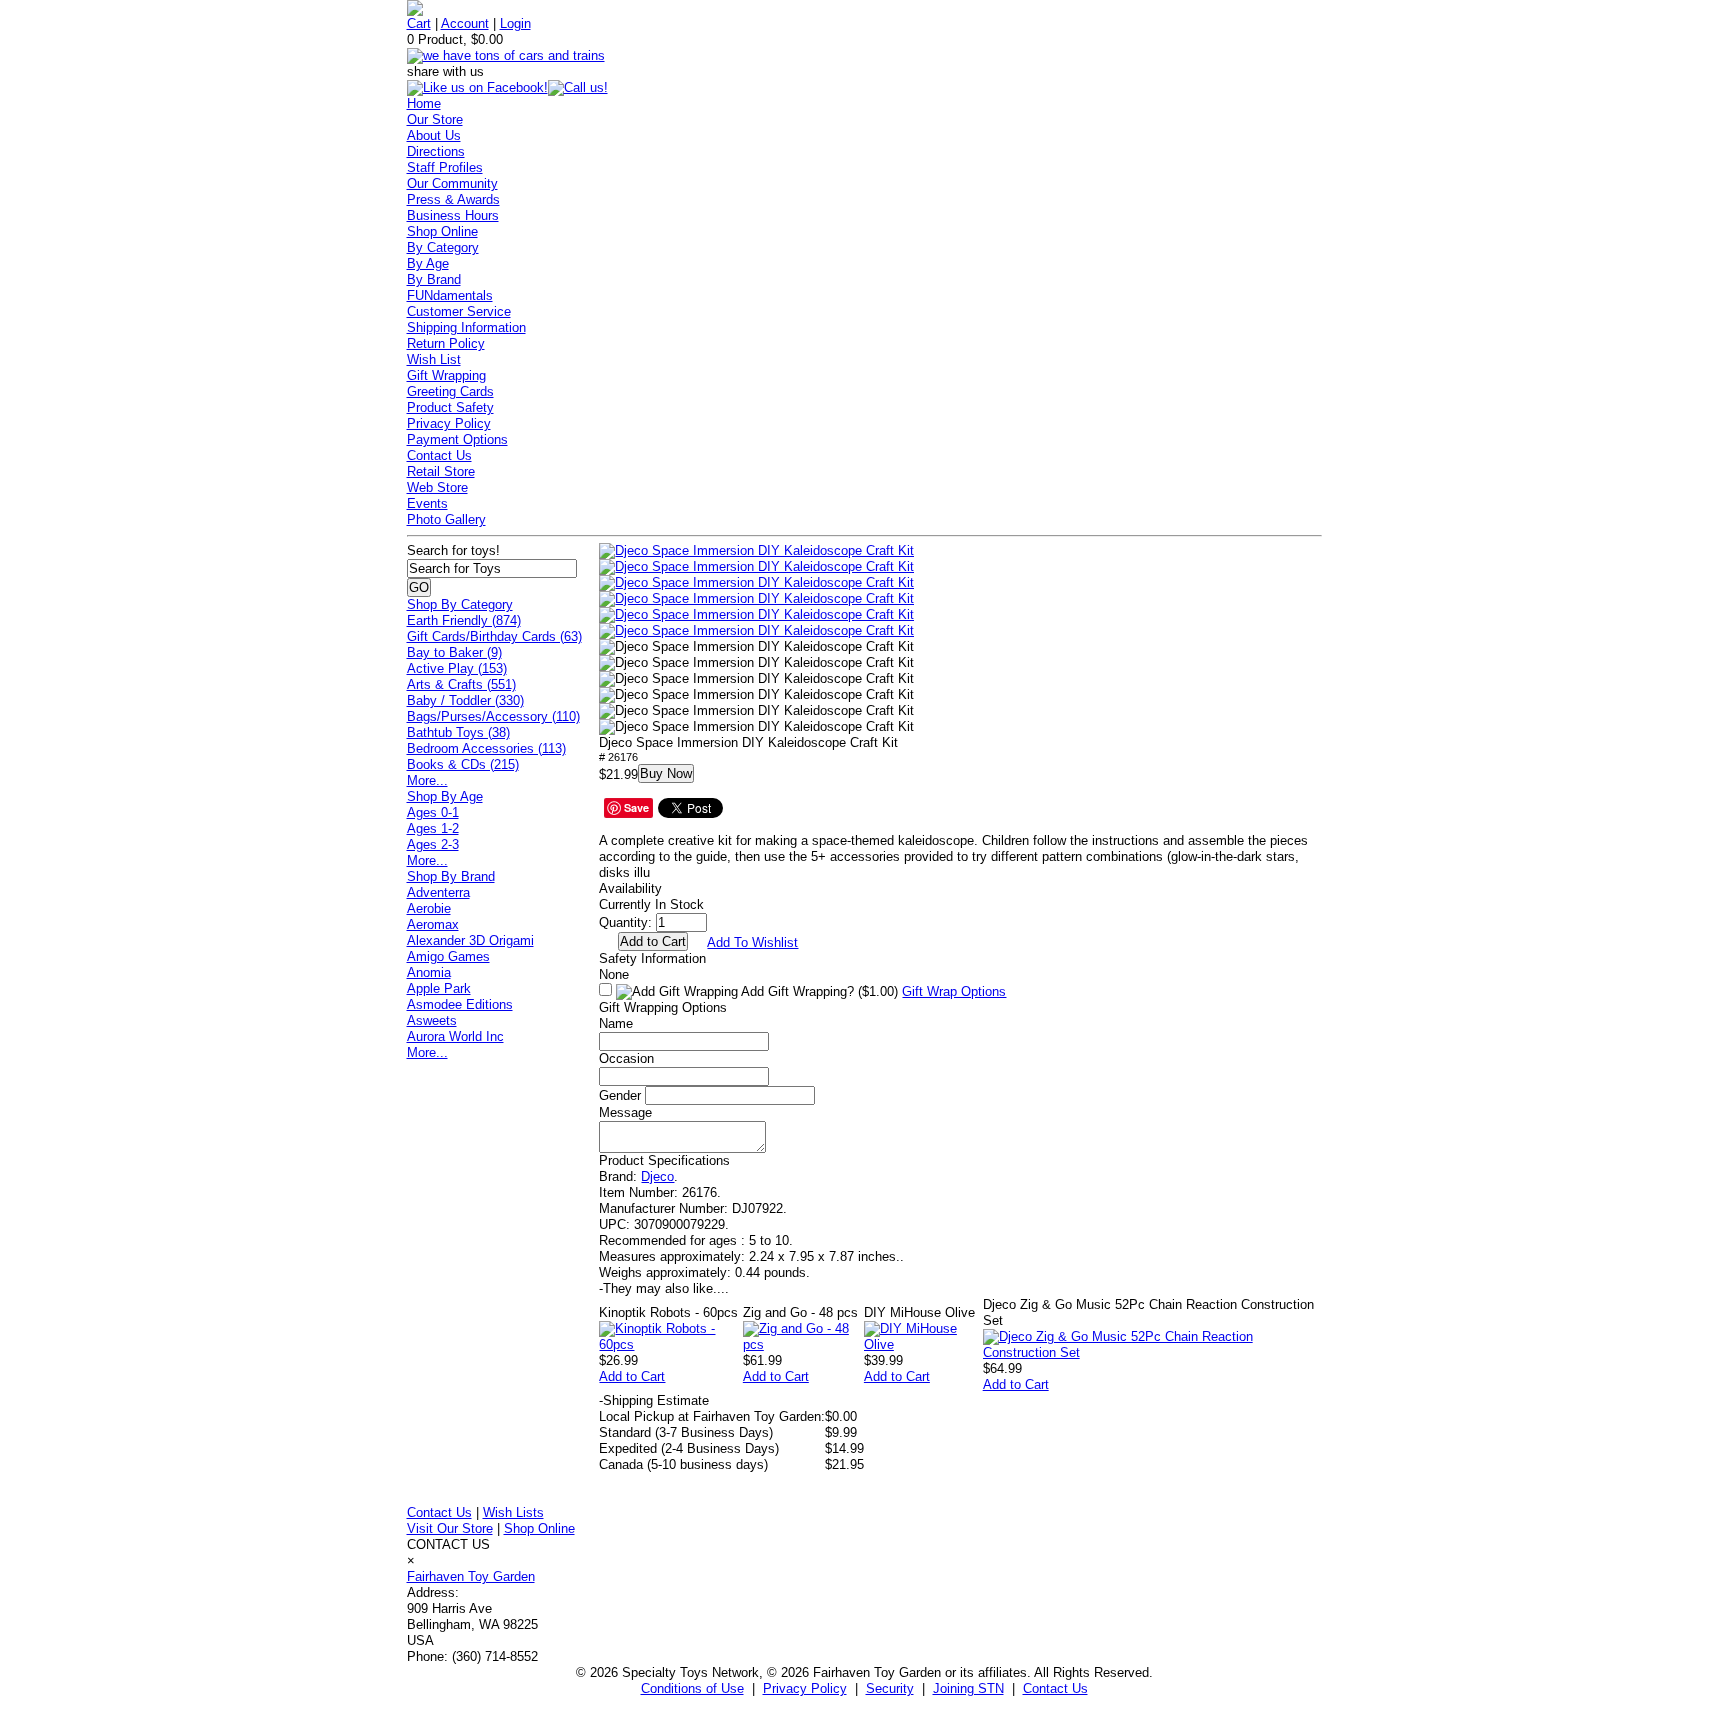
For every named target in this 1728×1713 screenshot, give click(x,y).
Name (616, 1023)
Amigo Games (448, 956)
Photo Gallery (446, 519)
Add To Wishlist (752, 942)
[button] (756, 551)
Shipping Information (466, 327)
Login (515, 23)
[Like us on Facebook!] (477, 87)
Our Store (435, 119)
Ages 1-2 (433, 828)
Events (427, 503)
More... (427, 780)
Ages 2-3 (433, 844)
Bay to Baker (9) (454, 652)
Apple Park (439, 988)
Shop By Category (460, 604)
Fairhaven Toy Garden (471, 1576)
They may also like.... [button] (664, 1288)
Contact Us (439, 455)
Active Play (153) (457, 668)
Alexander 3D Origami (470, 940)
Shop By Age (445, 796)
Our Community (452, 183)
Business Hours (453, 215)
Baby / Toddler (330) (465, 700)
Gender (620, 1095)
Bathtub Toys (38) (458, 732)
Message (625, 1112)
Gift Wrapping (446, 375)
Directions (436, 151)
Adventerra (438, 892)
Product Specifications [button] (664, 1160)
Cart (419, 23)
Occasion (626, 1058)
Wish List (434, 359)
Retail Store (441, 471)
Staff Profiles (445, 167)
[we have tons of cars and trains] (506, 55)
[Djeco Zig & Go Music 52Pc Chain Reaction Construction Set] (1152, 1352)
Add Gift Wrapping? (818, 991)
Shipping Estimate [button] (654, 1400)
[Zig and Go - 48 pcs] (803, 1344)
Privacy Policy (449, 423)
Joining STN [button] (968, 1688)
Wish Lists (513, 1512)
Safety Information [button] (652, 958)
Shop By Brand (451, 876)
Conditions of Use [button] (692, 1688)
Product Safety (450, 407)
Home (424, 103)
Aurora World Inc (455, 1036)
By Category (443, 247)
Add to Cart (632, 1376)
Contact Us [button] (1055, 1688)
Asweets (432, 1020)
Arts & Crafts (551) (461, 684)
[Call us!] (578, 87)
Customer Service (459, 311)
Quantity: (625, 922)
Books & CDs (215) (463, 764)
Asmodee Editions (460, 1004)
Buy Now (666, 773)
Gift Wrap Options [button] (954, 991)
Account (465, 23)
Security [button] (890, 1688)
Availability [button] (630, 888)
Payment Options (457, 439)
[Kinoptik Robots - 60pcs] (670, 1344)
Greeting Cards (450, 391)
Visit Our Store (450, 1528)
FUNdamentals (450, 295)
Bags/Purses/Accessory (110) (493, 716)
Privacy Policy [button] (805, 1688)
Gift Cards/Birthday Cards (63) (494, 636)
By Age (428, 263)
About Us (434, 135)
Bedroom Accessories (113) (486, 748)
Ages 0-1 (433, 812)
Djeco (657, 1176)
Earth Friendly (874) (464, 620)
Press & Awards (453, 199)
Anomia (429, 972)
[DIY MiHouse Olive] (923, 1344)
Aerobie (429, 908)
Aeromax (433, 924)
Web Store (437, 487)
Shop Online (442, 231)
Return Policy (446, 343)
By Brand (434, 279)
